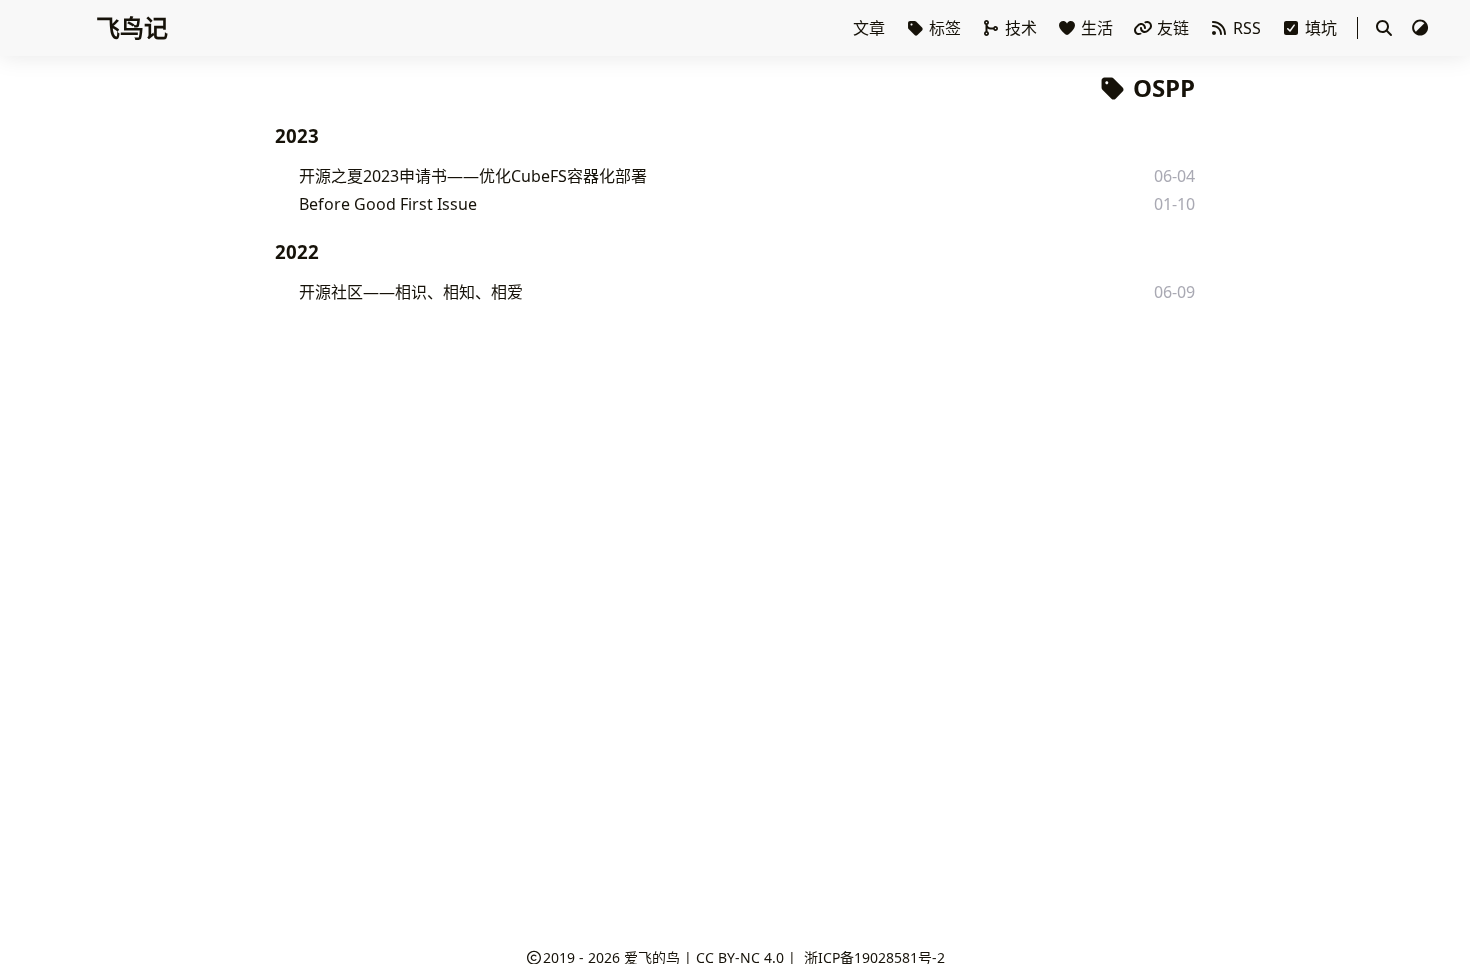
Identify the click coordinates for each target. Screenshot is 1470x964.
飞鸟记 (132, 27)
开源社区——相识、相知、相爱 (411, 292)
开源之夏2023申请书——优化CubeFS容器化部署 (473, 176)
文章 (871, 28)
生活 (1097, 28)
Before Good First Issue (388, 204)
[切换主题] (1420, 28)
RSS (1247, 28)
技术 (1021, 28)
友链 (1173, 28)
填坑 (1321, 28)
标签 (945, 28)
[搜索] (1384, 28)
